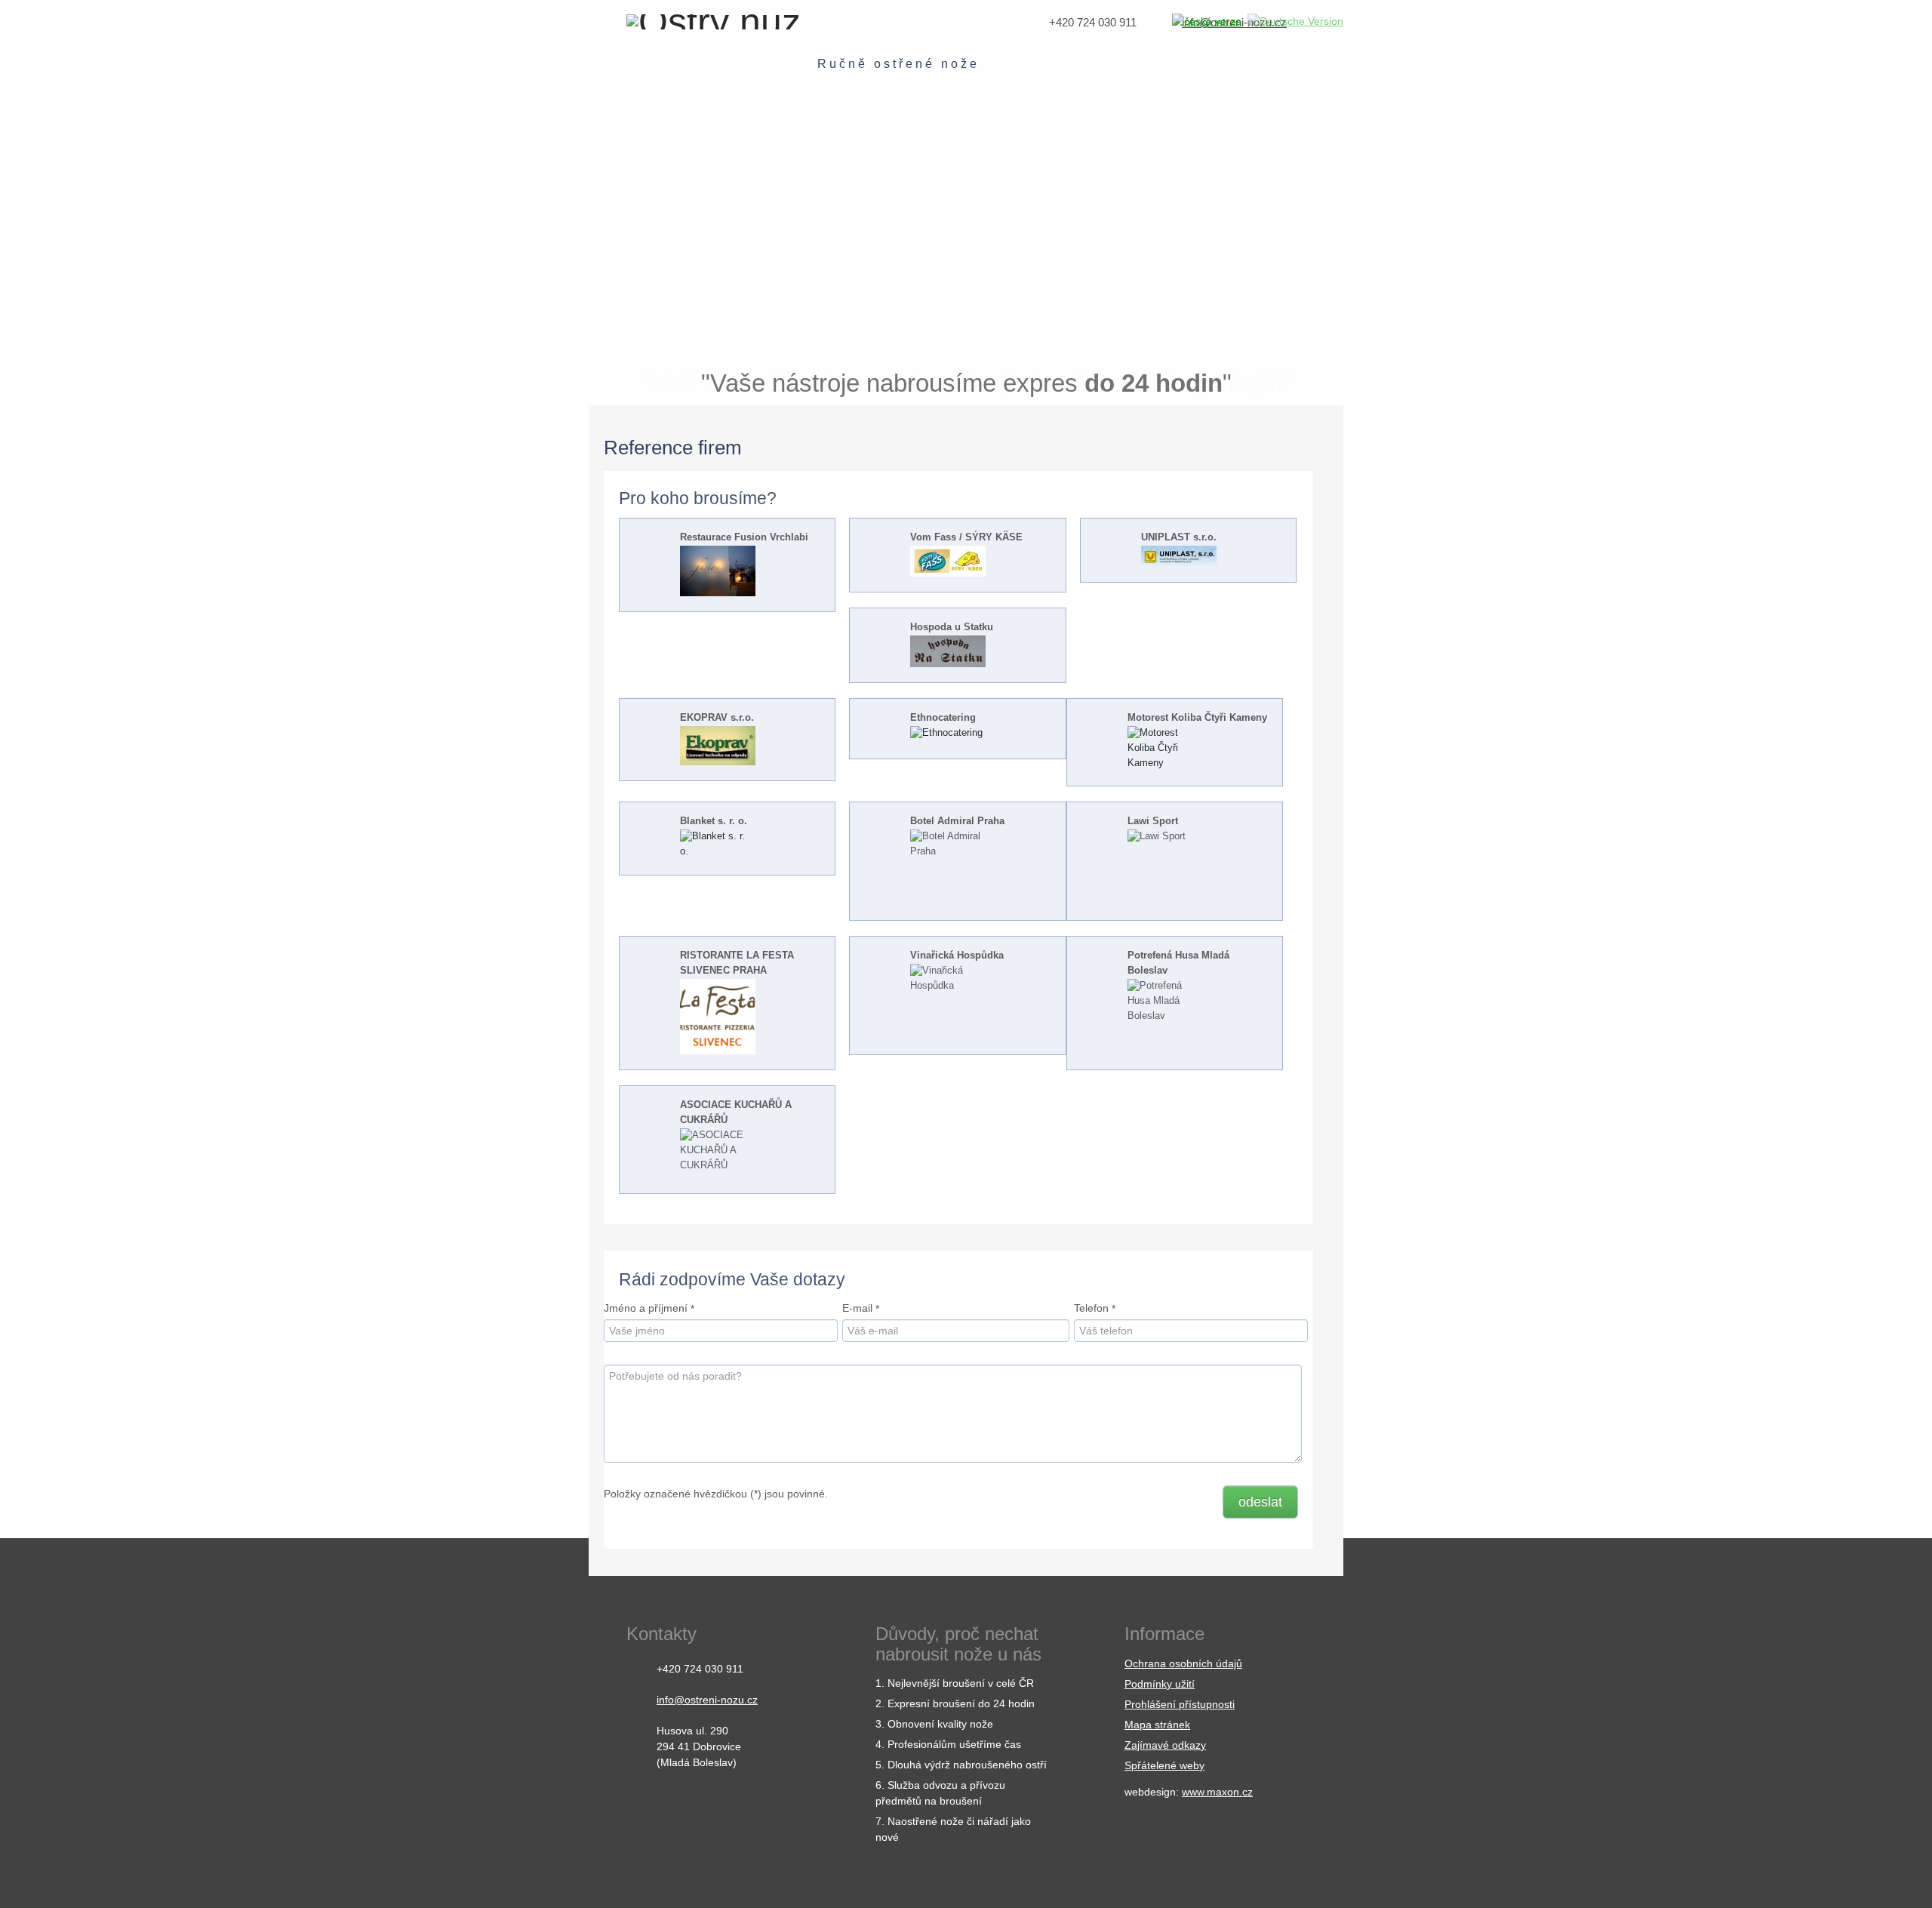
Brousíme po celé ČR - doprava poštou (1329, 167)
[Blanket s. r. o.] (718, 845)
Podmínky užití (1160, 1684)
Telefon (1091, 1308)
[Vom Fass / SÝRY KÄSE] (948, 561)
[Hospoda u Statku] (948, 651)
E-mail (857, 1308)
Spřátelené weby (1164, 1765)
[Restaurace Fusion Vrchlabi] (718, 571)
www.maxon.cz (1217, 1792)
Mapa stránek (1157, 1725)
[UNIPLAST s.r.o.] (1179, 555)
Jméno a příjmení (646, 1308)
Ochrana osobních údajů (1183, 1663)
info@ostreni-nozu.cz (707, 1700)
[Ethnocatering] (948, 734)
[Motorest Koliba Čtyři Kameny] (1165, 748)
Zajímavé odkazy (1165, 1745)
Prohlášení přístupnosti (1180, 1704)
